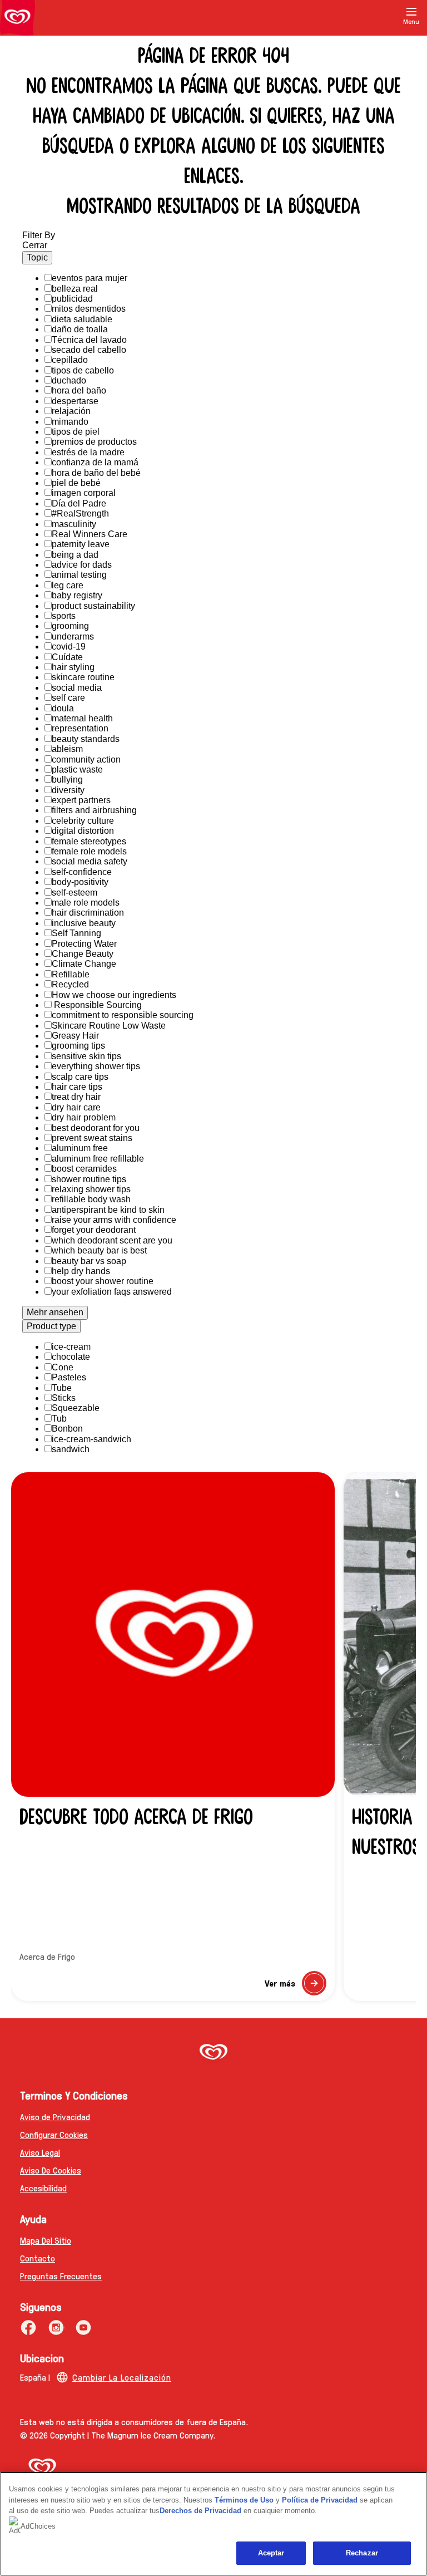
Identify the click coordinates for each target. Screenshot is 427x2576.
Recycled (70, 984)
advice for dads (82, 565)
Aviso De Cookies (51, 2170)
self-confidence (82, 872)
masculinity (74, 524)
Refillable (71, 974)
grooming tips (78, 1046)
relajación (71, 411)
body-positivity (80, 882)
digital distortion (83, 831)
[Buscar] (404, 32)
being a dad (75, 555)
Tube (62, 1388)
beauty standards (86, 739)
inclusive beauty (84, 923)
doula (63, 708)
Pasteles (69, 1377)
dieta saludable (82, 319)
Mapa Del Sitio (46, 2240)
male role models (86, 903)
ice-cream (71, 1347)
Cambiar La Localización (122, 2377)
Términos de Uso (244, 2500)
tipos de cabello (83, 370)
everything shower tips (96, 1066)
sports (64, 616)
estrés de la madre (88, 452)
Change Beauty (83, 954)
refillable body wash (91, 1199)
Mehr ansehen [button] (55, 1312)
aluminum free (80, 1148)
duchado (69, 380)
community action (86, 759)
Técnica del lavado (89, 340)
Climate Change (84, 964)
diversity (68, 790)
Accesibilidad (43, 2188)
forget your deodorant (94, 1230)
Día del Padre (79, 503)
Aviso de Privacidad (55, 2117)
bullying (67, 780)
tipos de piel (76, 432)
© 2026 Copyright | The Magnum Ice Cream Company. (118, 2435)
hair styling (73, 667)
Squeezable (76, 1408)
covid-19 (69, 647)
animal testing (79, 575)
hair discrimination (88, 913)
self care (68, 698)
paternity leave (81, 544)
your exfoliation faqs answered (112, 1292)
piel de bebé (76, 483)
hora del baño (79, 390)
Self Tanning (76, 933)
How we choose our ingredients (114, 995)
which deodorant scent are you (112, 1240)
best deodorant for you (96, 1128)
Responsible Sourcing (97, 1005)
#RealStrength (80, 513)
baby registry (77, 595)
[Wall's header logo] (18, 18)
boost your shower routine (103, 1281)
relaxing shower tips (91, 1189)
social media (77, 688)
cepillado (70, 360)
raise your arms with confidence (114, 1220)
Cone (63, 1367)
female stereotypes (89, 841)
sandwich (71, 1449)
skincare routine (83, 677)
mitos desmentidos (89, 309)
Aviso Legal (40, 2152)
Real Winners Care (90, 534)
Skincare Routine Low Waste (109, 1026)
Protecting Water (84, 944)
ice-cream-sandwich (91, 1439)
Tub (59, 1419)
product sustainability (93, 606)
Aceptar (271, 2553)
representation (80, 728)
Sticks (64, 1398)
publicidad (72, 299)
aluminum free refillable (98, 1159)
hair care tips (77, 1087)
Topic (37, 257)
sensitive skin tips (86, 1056)
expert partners (81, 800)
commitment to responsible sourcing (123, 1015)
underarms (73, 636)
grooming (70, 626)
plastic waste (77, 770)
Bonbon (67, 1429)
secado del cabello (89, 350)
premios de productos (94, 442)
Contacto (38, 2258)
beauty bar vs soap (89, 1261)
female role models (89, 851)
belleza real (75, 289)
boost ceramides (84, 1169)
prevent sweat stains (92, 1138)
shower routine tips (89, 1179)
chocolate (71, 1357)
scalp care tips (80, 1077)
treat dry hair (76, 1097)
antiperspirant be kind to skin (108, 1210)
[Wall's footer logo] (213, 2053)
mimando (70, 422)
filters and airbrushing (94, 810)
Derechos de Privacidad (200, 2511)
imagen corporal (84, 493)
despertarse (75, 401)
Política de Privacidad (321, 2500)
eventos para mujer (90, 278)
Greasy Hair (75, 1036)
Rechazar (362, 2553)
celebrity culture (83, 821)
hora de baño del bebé (96, 473)
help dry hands (81, 1271)
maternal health (82, 718)
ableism (67, 749)
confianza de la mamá (95, 462)
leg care (68, 585)
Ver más (296, 1986)
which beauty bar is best (99, 1250)
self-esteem (75, 893)
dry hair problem (84, 1117)
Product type (51, 1326)
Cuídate (67, 657)
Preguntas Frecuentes (61, 2276)
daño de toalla (80, 329)
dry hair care (76, 1107)
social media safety (90, 861)
